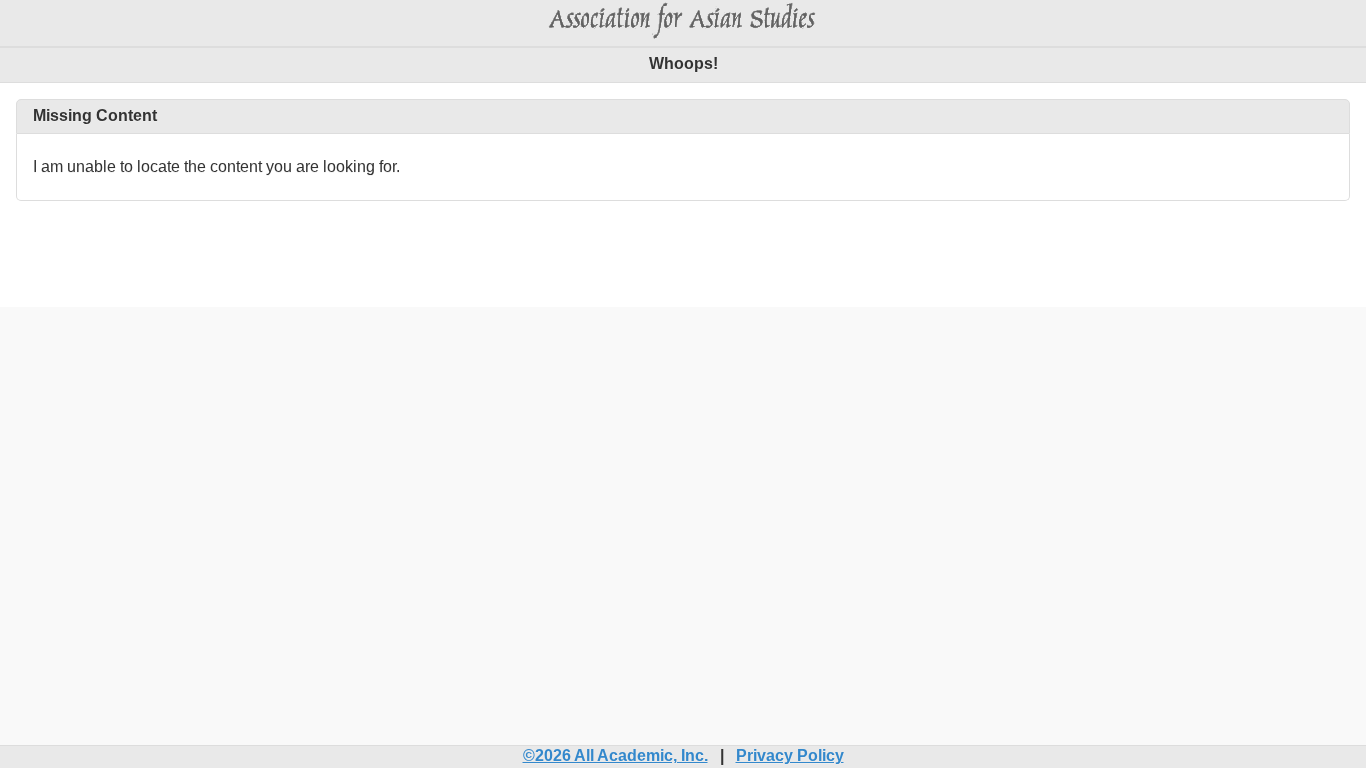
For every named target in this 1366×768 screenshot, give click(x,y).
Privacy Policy (790, 755)
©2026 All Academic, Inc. (615, 755)
